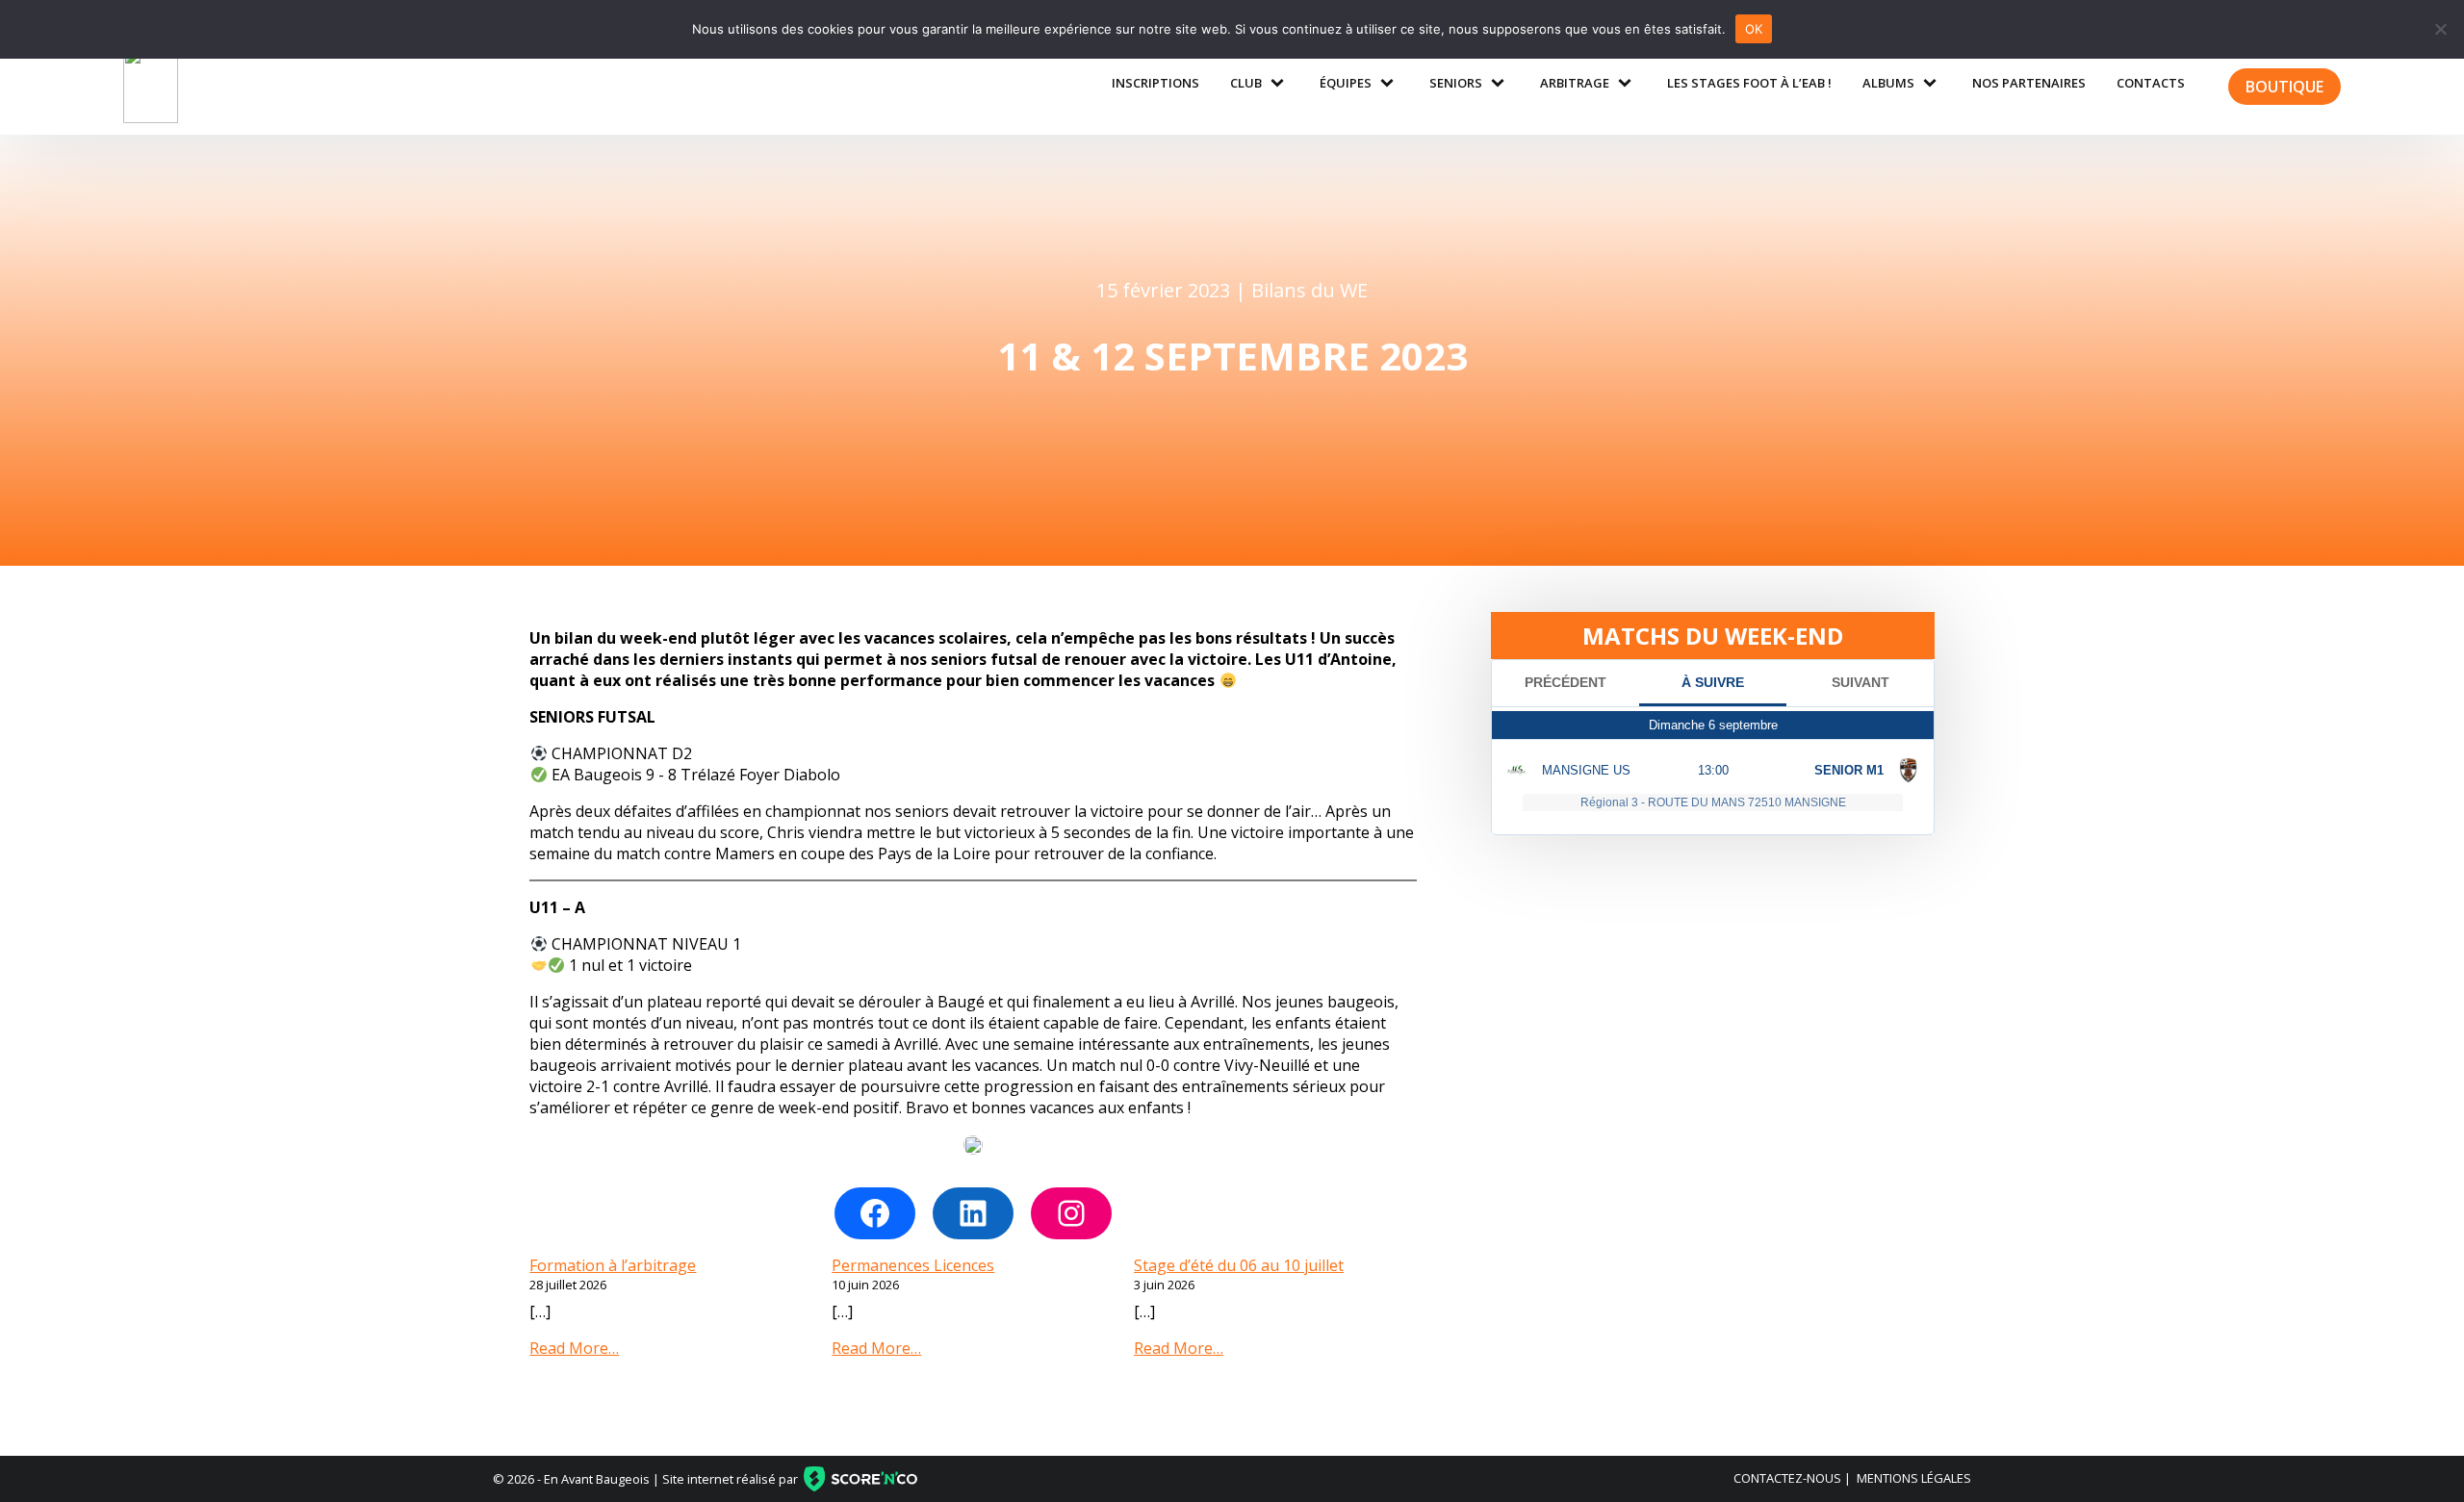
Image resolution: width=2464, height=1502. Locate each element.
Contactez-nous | (1792, 1478)
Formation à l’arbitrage (613, 1265)
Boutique (2284, 87)
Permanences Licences (913, 1265)
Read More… (574, 1348)
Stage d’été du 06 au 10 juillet (1239, 1265)
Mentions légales (1914, 1478)
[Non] (2440, 29)
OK (1754, 29)
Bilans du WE (1309, 290)
